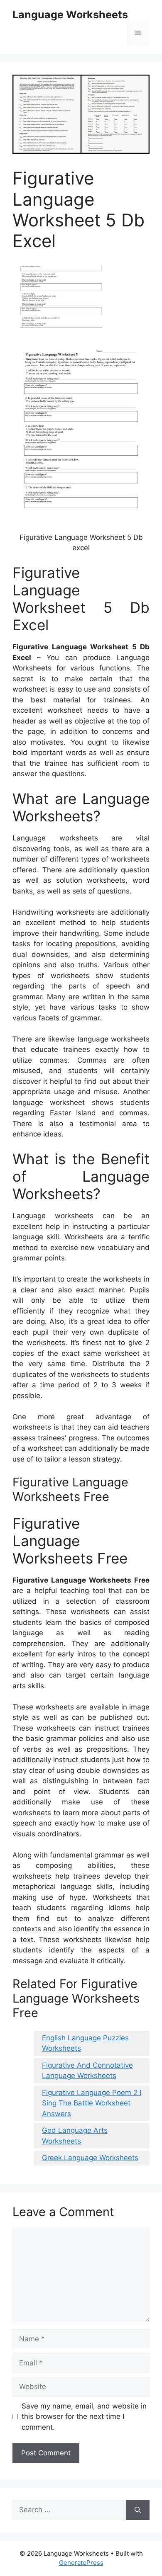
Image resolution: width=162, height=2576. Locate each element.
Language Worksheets (70, 15)
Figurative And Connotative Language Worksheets (87, 2071)
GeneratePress (81, 2563)
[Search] (138, 2510)
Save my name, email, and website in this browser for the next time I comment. (84, 2417)
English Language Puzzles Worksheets (85, 2043)
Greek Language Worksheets (90, 2158)
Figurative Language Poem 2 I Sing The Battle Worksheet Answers (92, 2103)
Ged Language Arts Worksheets (75, 2136)
